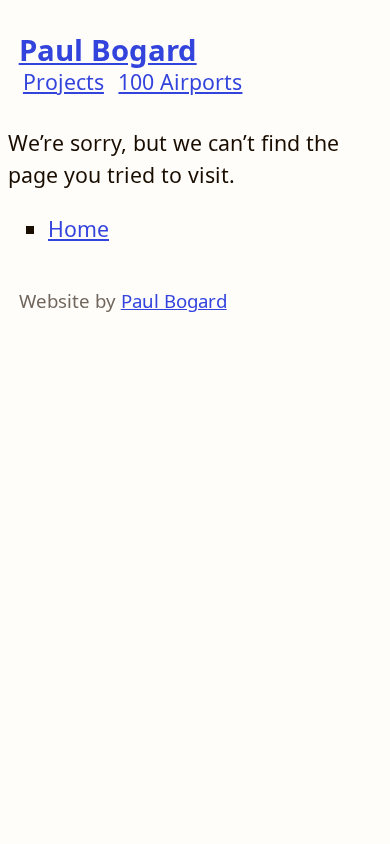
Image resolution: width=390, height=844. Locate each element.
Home (78, 228)
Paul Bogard (108, 50)
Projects (63, 81)
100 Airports (180, 81)
